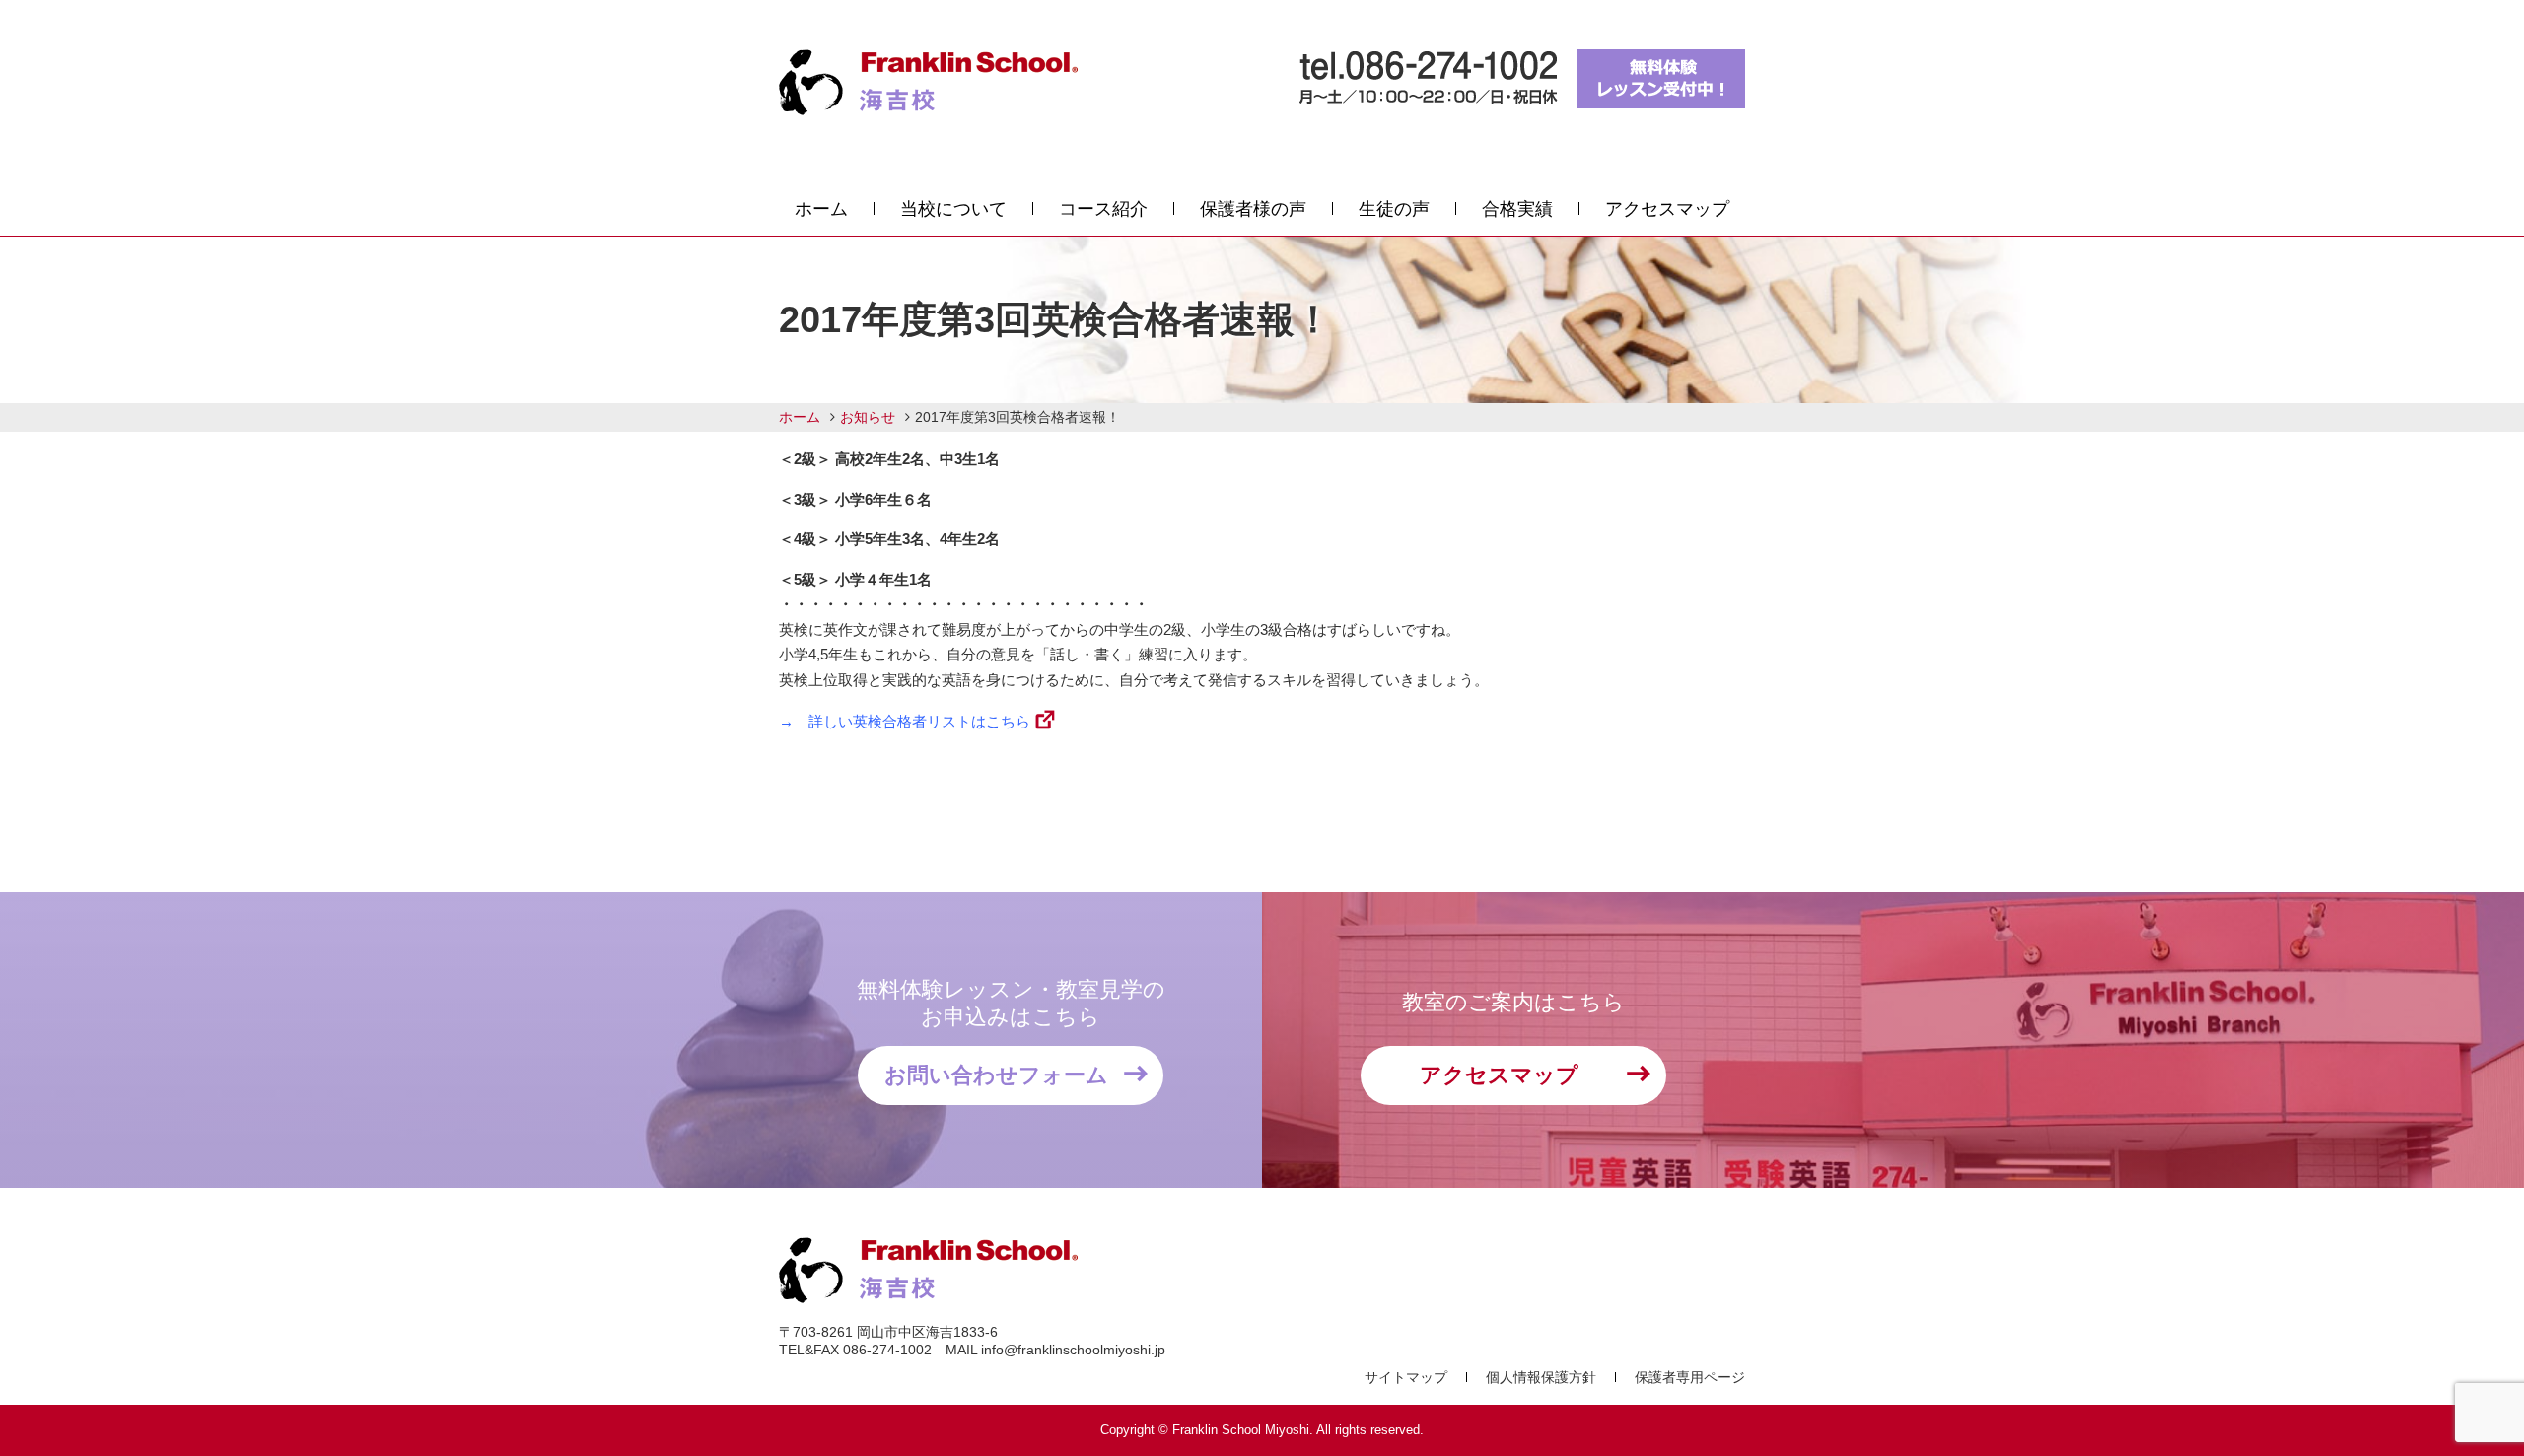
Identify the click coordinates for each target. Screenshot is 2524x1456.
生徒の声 (1394, 209)
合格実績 (1517, 209)
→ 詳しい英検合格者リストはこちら (905, 721)
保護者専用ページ (1690, 1377)
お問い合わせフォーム (996, 1075)
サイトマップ (1406, 1377)
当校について (953, 209)
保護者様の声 (1253, 209)
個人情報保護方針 (1541, 1377)
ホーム (821, 209)
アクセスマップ (1667, 209)
